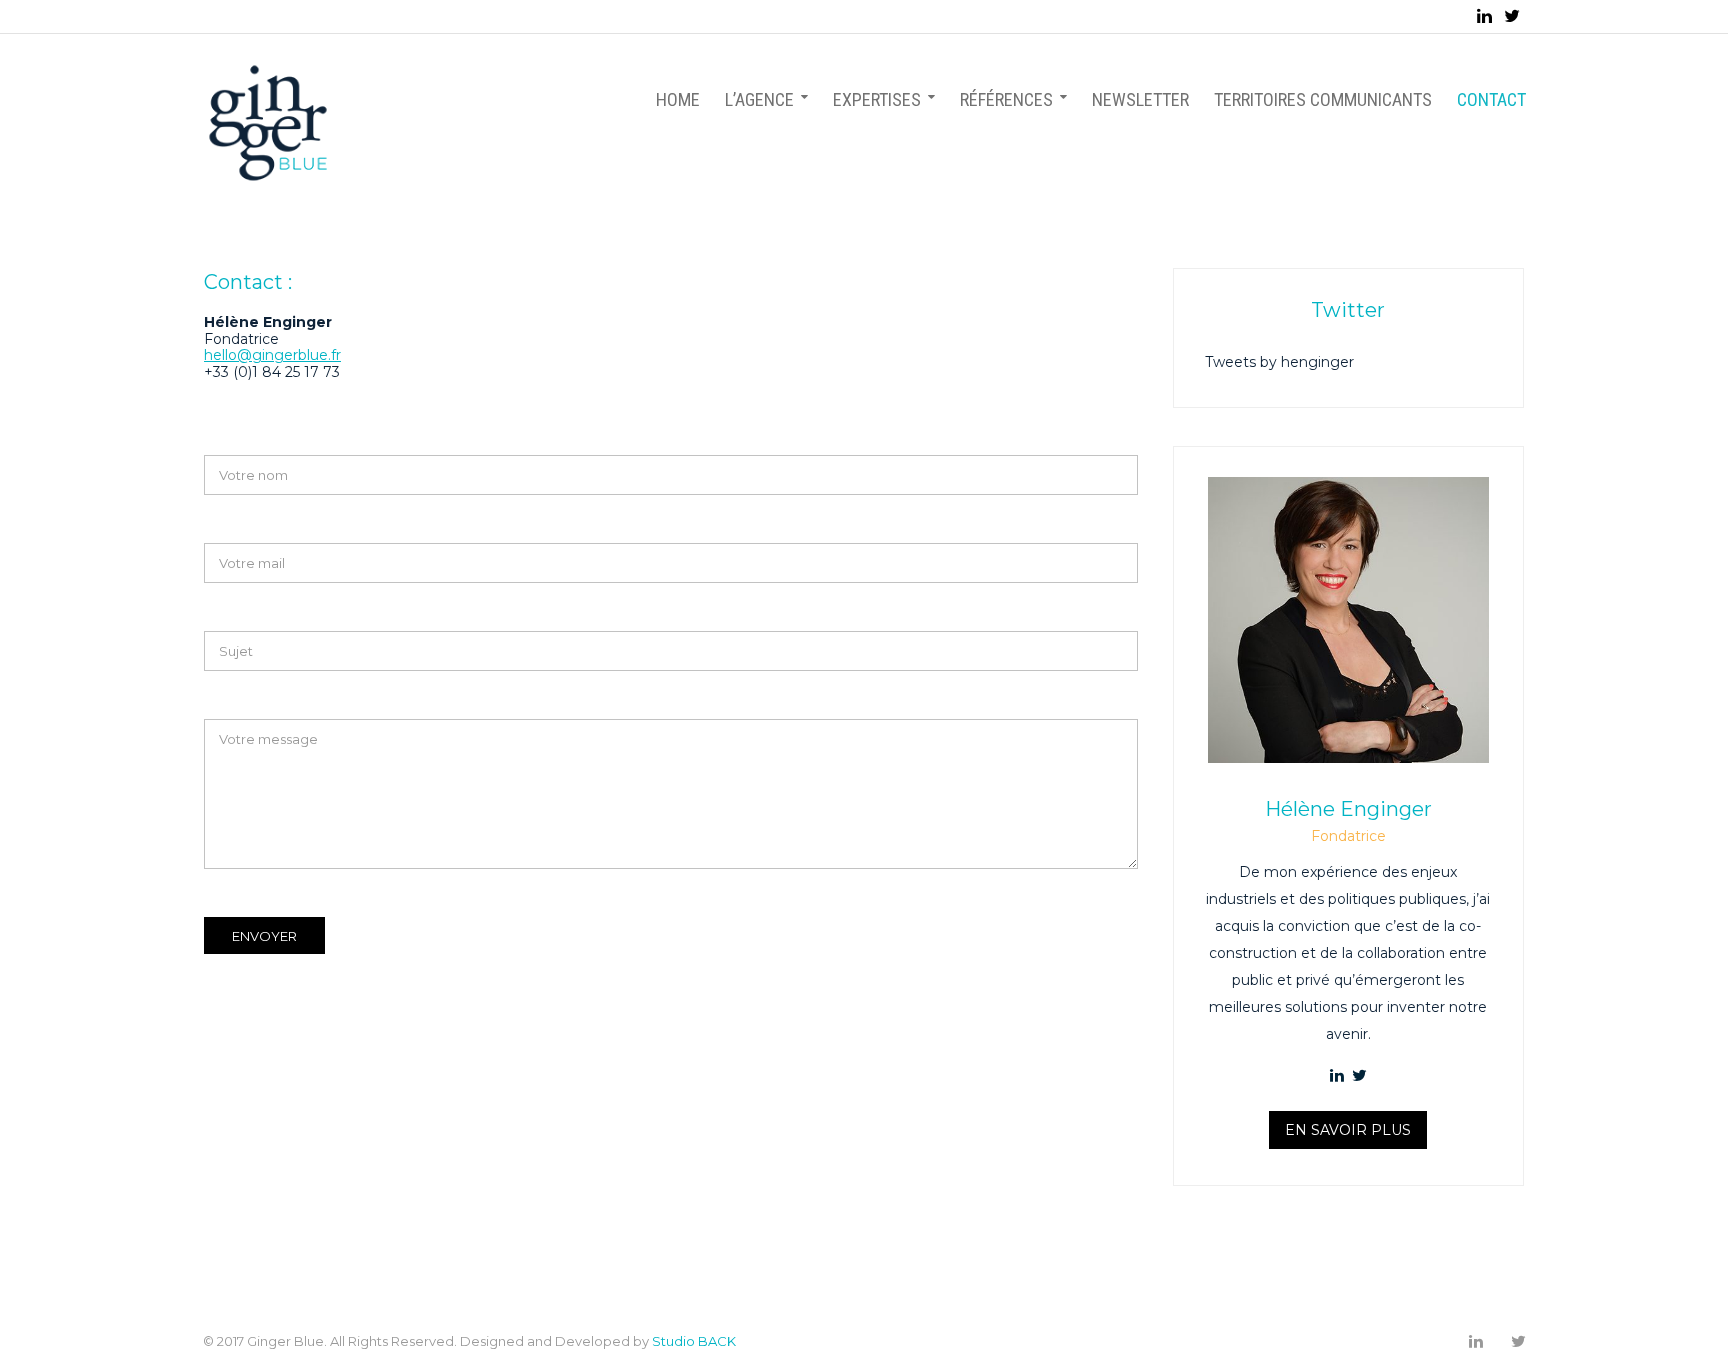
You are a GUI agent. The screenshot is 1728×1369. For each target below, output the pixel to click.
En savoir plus (1348, 1130)
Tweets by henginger (1279, 362)
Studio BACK (694, 1341)
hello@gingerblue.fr (272, 355)
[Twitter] (1512, 16)
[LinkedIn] (1484, 16)
